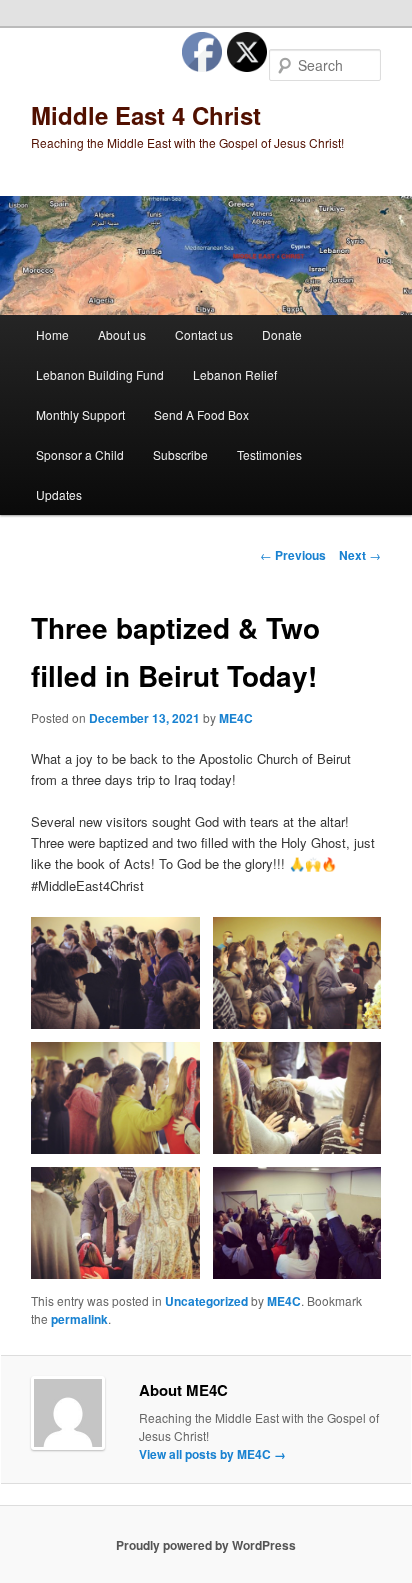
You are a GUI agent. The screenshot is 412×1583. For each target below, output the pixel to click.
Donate (282, 334)
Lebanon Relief (235, 374)
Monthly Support (80, 414)
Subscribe (180, 454)
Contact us (204, 334)
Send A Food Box (201, 414)
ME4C (236, 718)
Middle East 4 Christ (146, 115)
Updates (59, 494)
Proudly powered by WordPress (206, 1545)
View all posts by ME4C (212, 1454)
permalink (79, 1319)
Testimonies (269, 454)
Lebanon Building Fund (100, 374)
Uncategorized (206, 1301)
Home (52, 334)
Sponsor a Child (80, 454)
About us (122, 334)
